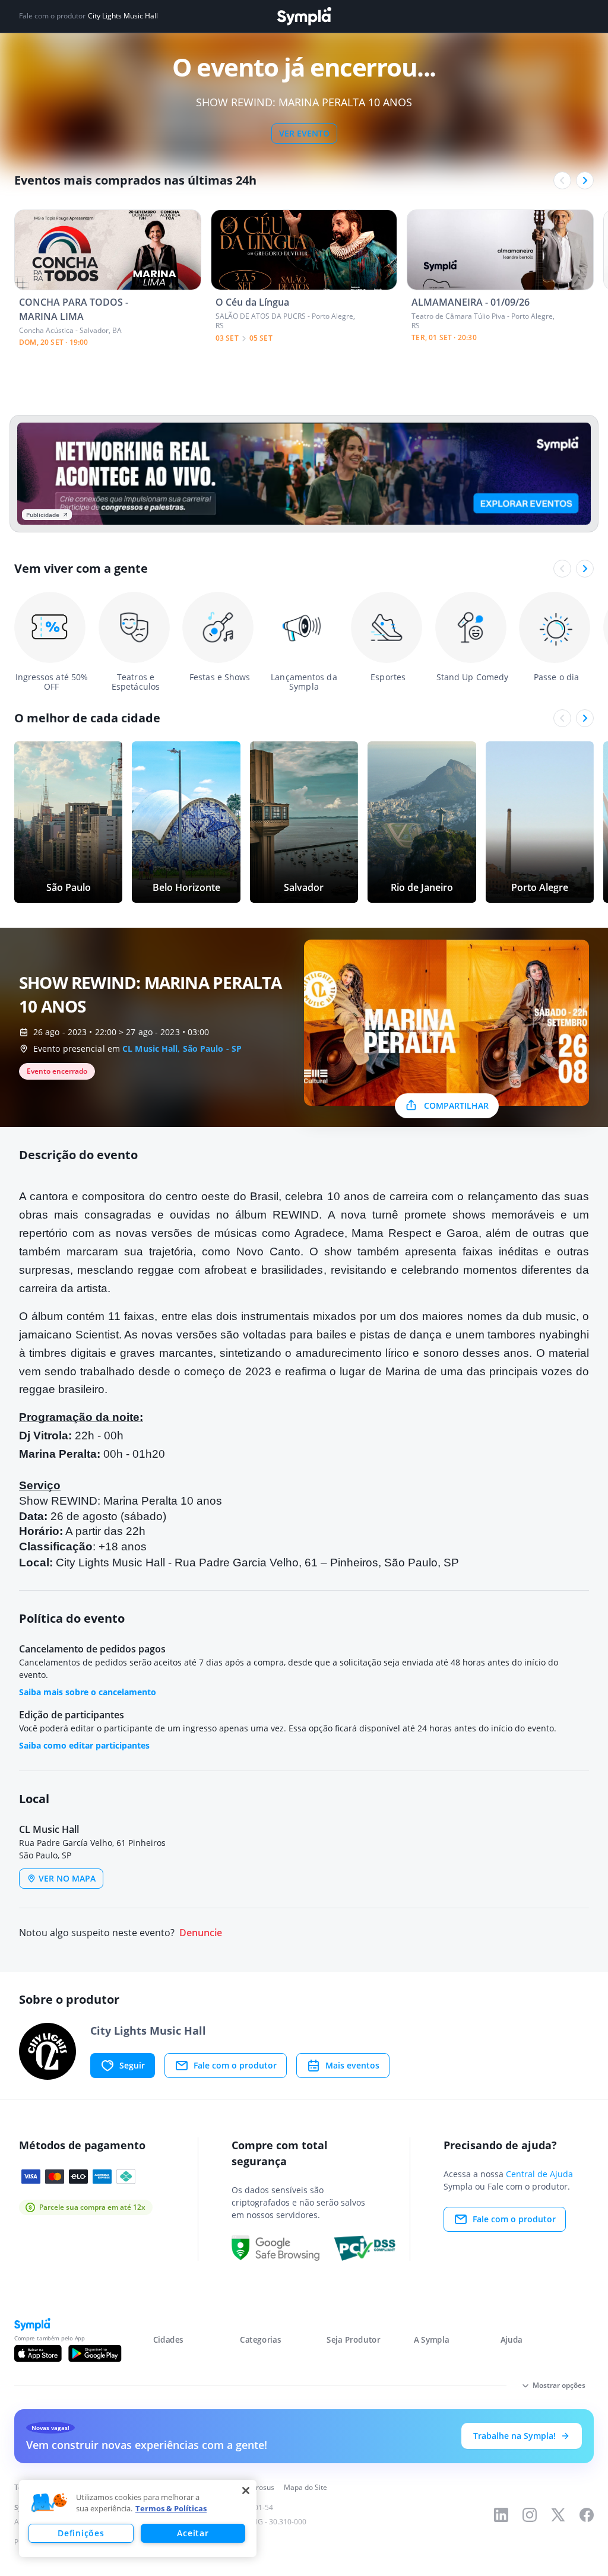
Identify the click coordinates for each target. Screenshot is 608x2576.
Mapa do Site (305, 2487)
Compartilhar (456, 1105)
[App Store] (38, 2353)
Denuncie (201, 1933)
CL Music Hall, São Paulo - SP (182, 1049)
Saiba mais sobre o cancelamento (88, 1692)
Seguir (132, 2065)
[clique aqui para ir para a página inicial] (304, 16)
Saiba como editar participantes (84, 1745)
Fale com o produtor (235, 2065)
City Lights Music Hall (123, 16)
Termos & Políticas (171, 2508)
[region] (138, 2518)
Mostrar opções (559, 2385)
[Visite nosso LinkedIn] (501, 2515)
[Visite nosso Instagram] (530, 2515)
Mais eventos (352, 2065)
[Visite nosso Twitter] (558, 2515)
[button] (49, 2503)
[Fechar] (246, 2491)
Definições (81, 2533)
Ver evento (304, 133)
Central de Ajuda (539, 2174)
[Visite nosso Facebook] (587, 2515)
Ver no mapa (67, 1878)
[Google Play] (95, 2353)
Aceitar (193, 2533)
